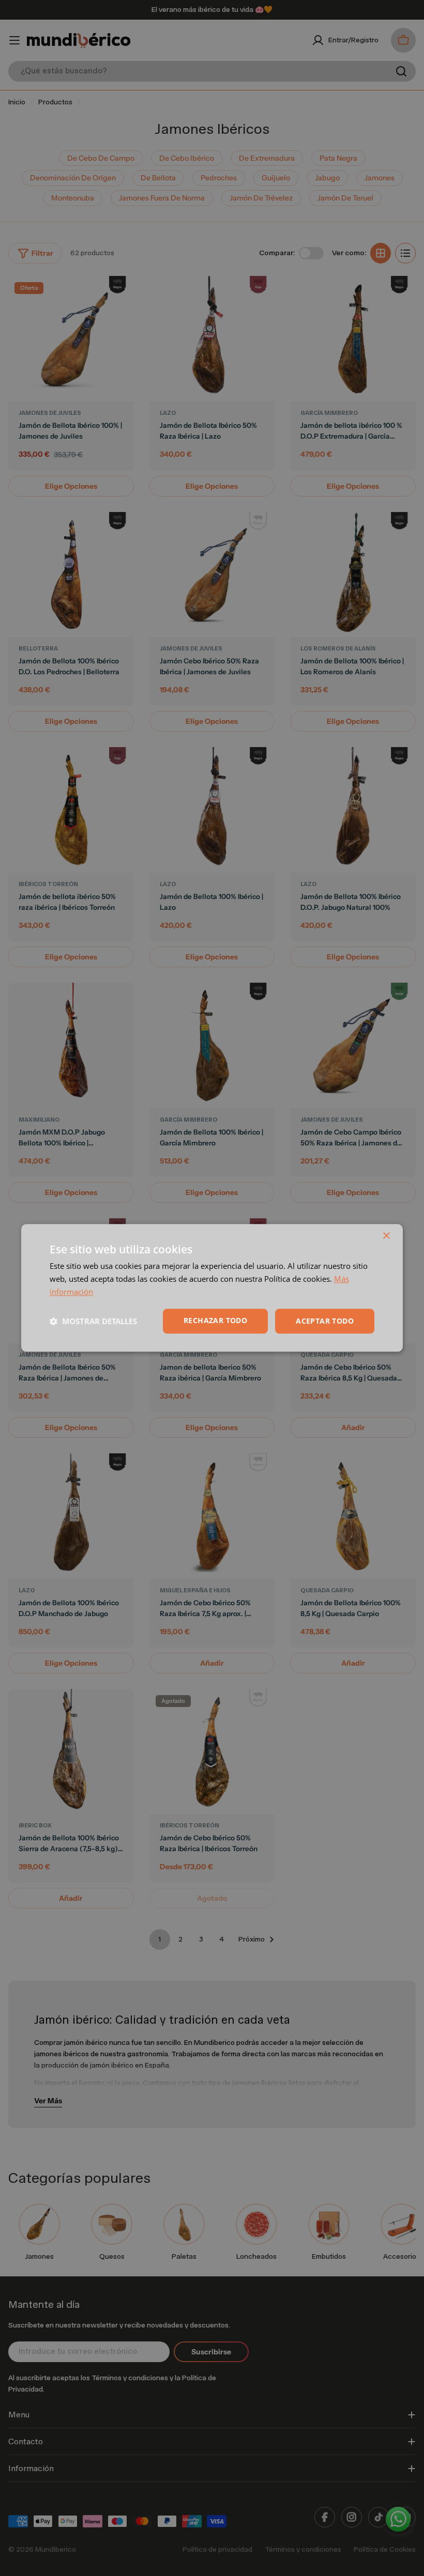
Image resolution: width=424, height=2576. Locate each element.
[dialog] (212, 1288)
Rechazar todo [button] (215, 1320)
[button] (93, 1321)
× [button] (386, 1236)
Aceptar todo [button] (325, 1321)
